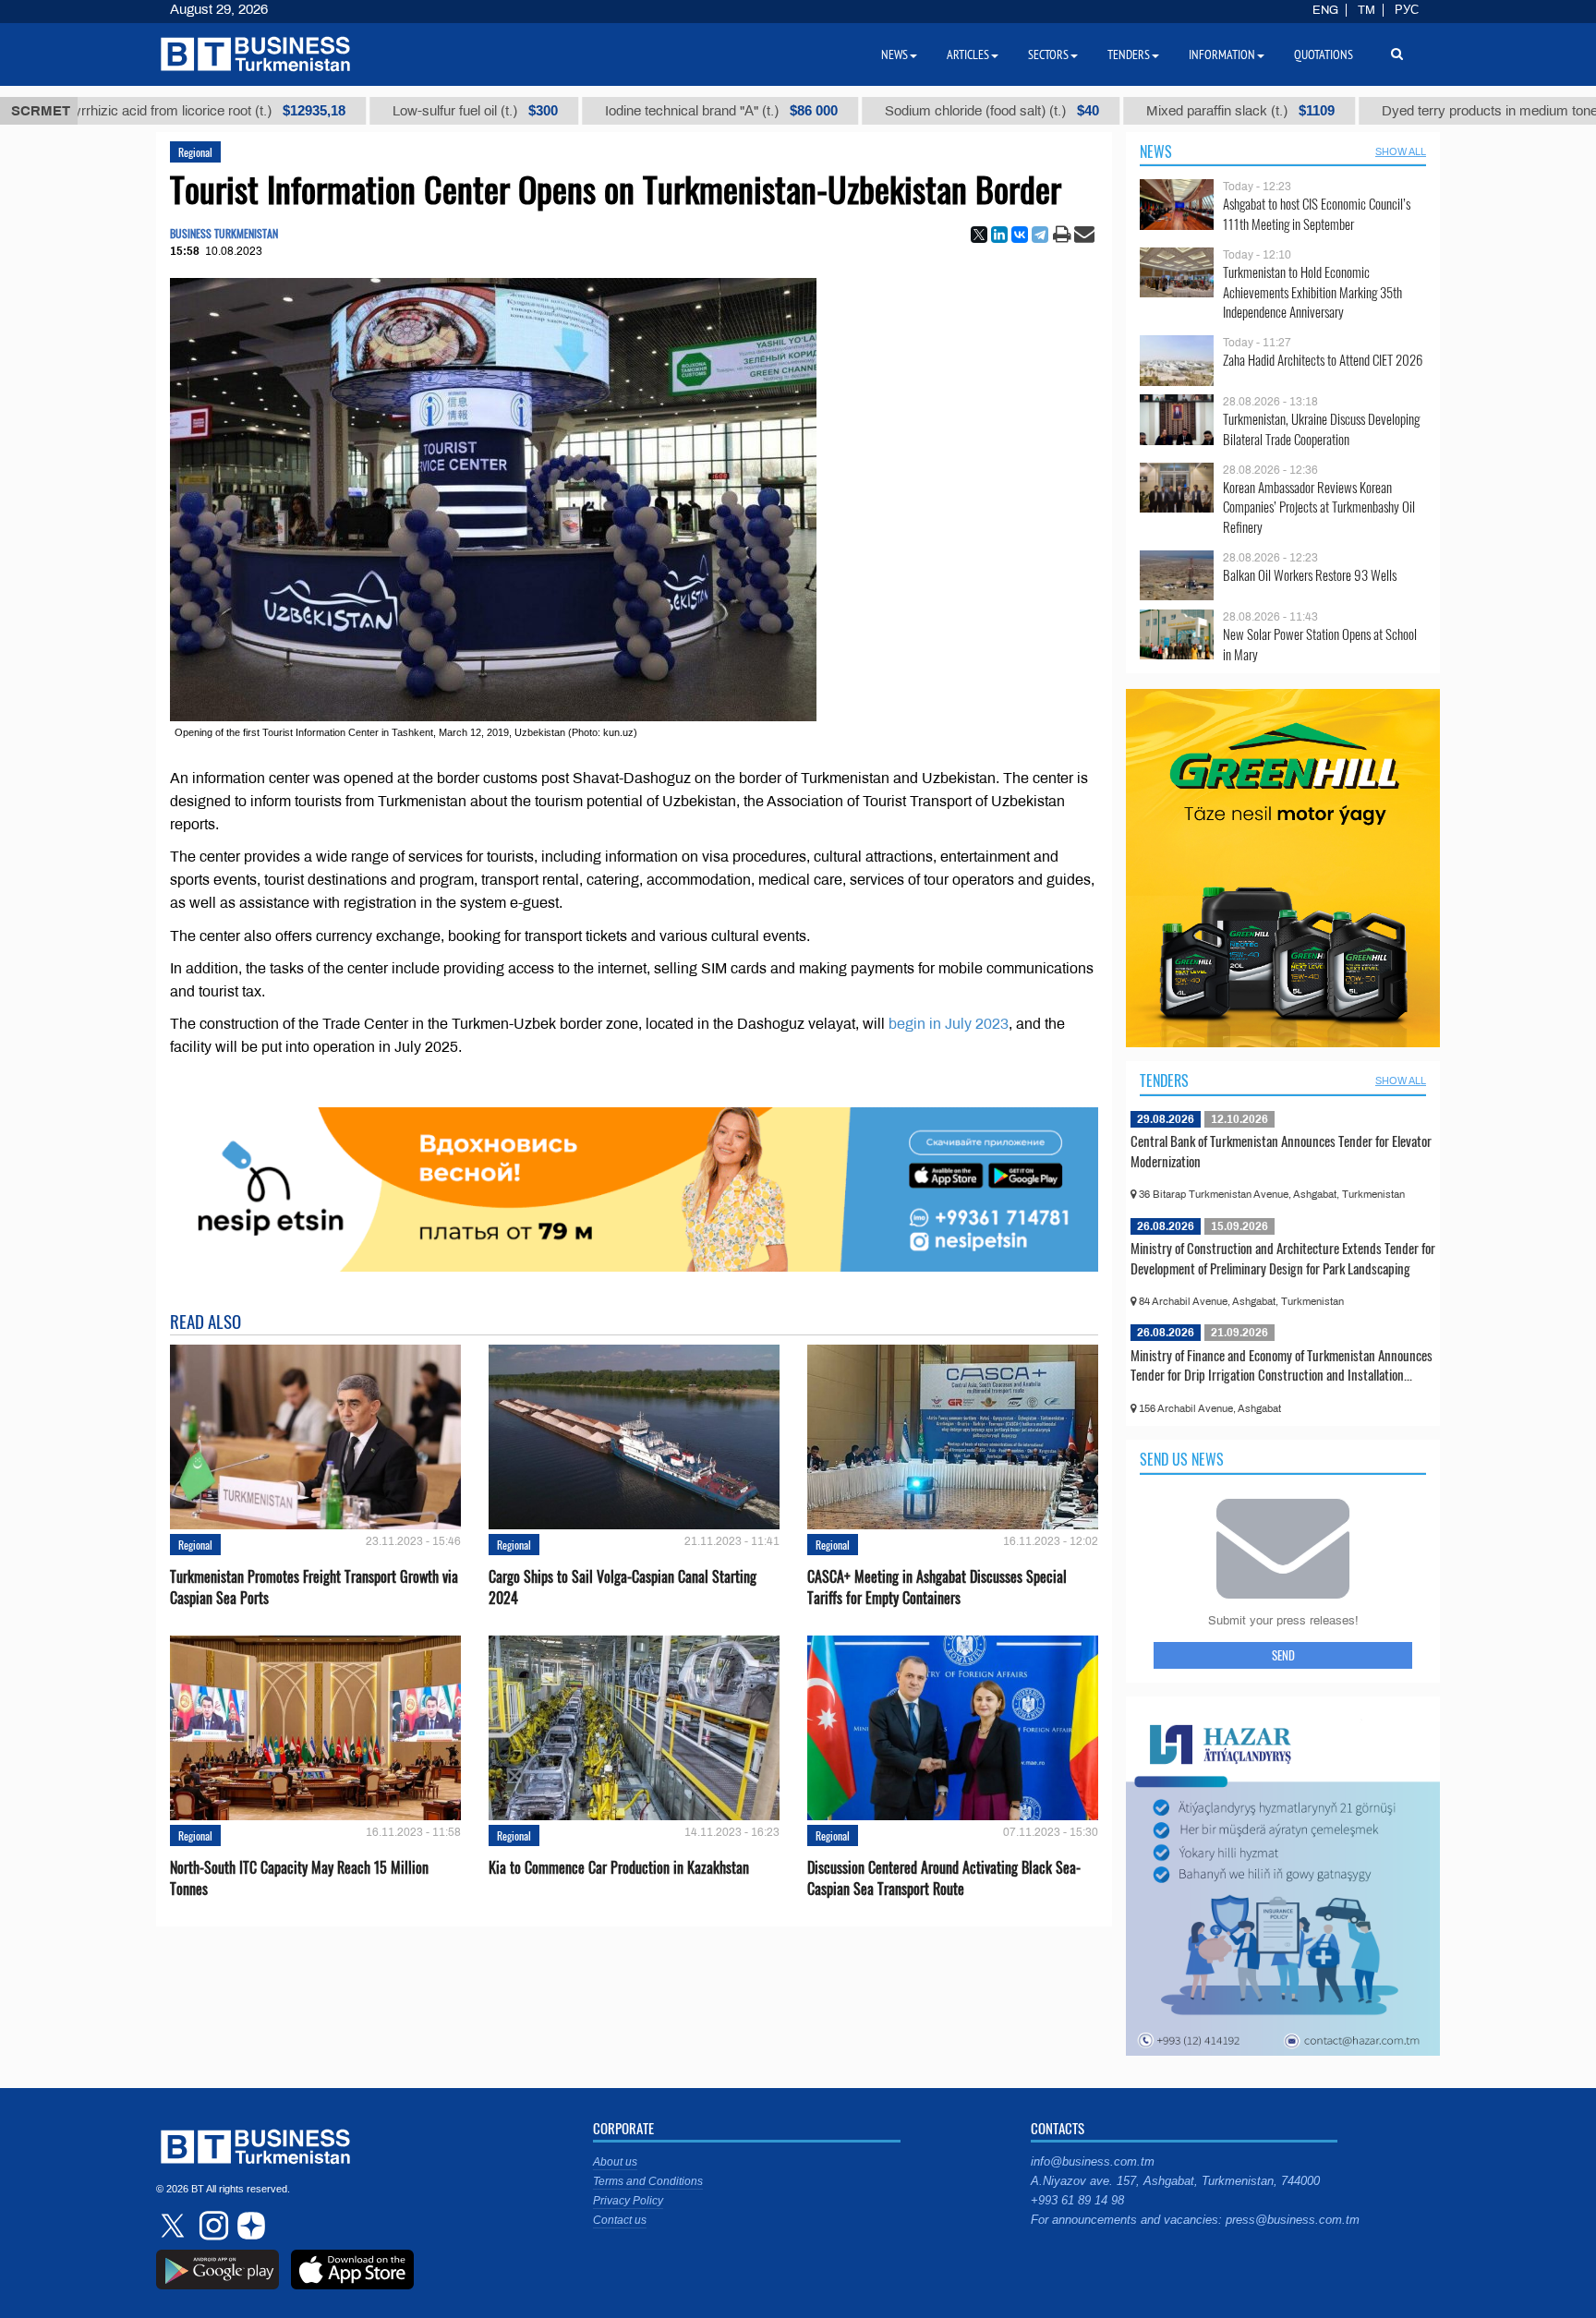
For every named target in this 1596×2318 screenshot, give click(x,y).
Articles (968, 54)
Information (1222, 54)
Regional (195, 152)
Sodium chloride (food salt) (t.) (917, 111)
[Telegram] (1040, 235)
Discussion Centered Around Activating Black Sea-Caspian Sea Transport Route (944, 1878)
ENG (1325, 10)
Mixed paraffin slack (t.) (1166, 111)
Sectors (1048, 54)
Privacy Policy (628, 2201)
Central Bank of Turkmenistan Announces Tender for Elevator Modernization (1281, 1151)
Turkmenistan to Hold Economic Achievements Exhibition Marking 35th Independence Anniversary (1312, 292)
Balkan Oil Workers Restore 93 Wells (1310, 575)
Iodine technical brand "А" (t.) (647, 111)
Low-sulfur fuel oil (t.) (400, 111)
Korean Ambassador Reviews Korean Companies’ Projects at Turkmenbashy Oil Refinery (1319, 507)
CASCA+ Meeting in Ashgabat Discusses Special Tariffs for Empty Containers (937, 1588)
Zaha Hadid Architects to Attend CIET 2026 (1323, 360)
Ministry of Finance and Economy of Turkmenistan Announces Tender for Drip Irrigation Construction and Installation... (1282, 1365)
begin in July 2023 (949, 1024)
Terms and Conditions (648, 2181)
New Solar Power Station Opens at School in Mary (1320, 644)
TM (1366, 10)
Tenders (1164, 1081)
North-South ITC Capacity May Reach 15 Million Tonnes (299, 1878)
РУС (1407, 10)
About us (615, 2162)
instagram (212, 2226)
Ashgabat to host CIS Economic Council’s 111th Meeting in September (1317, 214)
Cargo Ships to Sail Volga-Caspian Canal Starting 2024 (623, 1588)
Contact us (620, 2220)
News (1156, 151)
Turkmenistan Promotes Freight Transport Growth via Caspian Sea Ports (314, 1588)
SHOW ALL (1401, 151)
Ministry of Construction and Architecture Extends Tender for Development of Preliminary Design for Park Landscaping (1283, 1258)
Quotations (1324, 54)
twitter (175, 2226)
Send (1283, 1655)
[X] (979, 235)
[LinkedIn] (999, 235)
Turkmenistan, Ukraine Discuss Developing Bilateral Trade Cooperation (1321, 429)
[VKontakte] (1020, 235)
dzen (248, 2226)
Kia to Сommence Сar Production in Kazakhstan (619, 1868)
